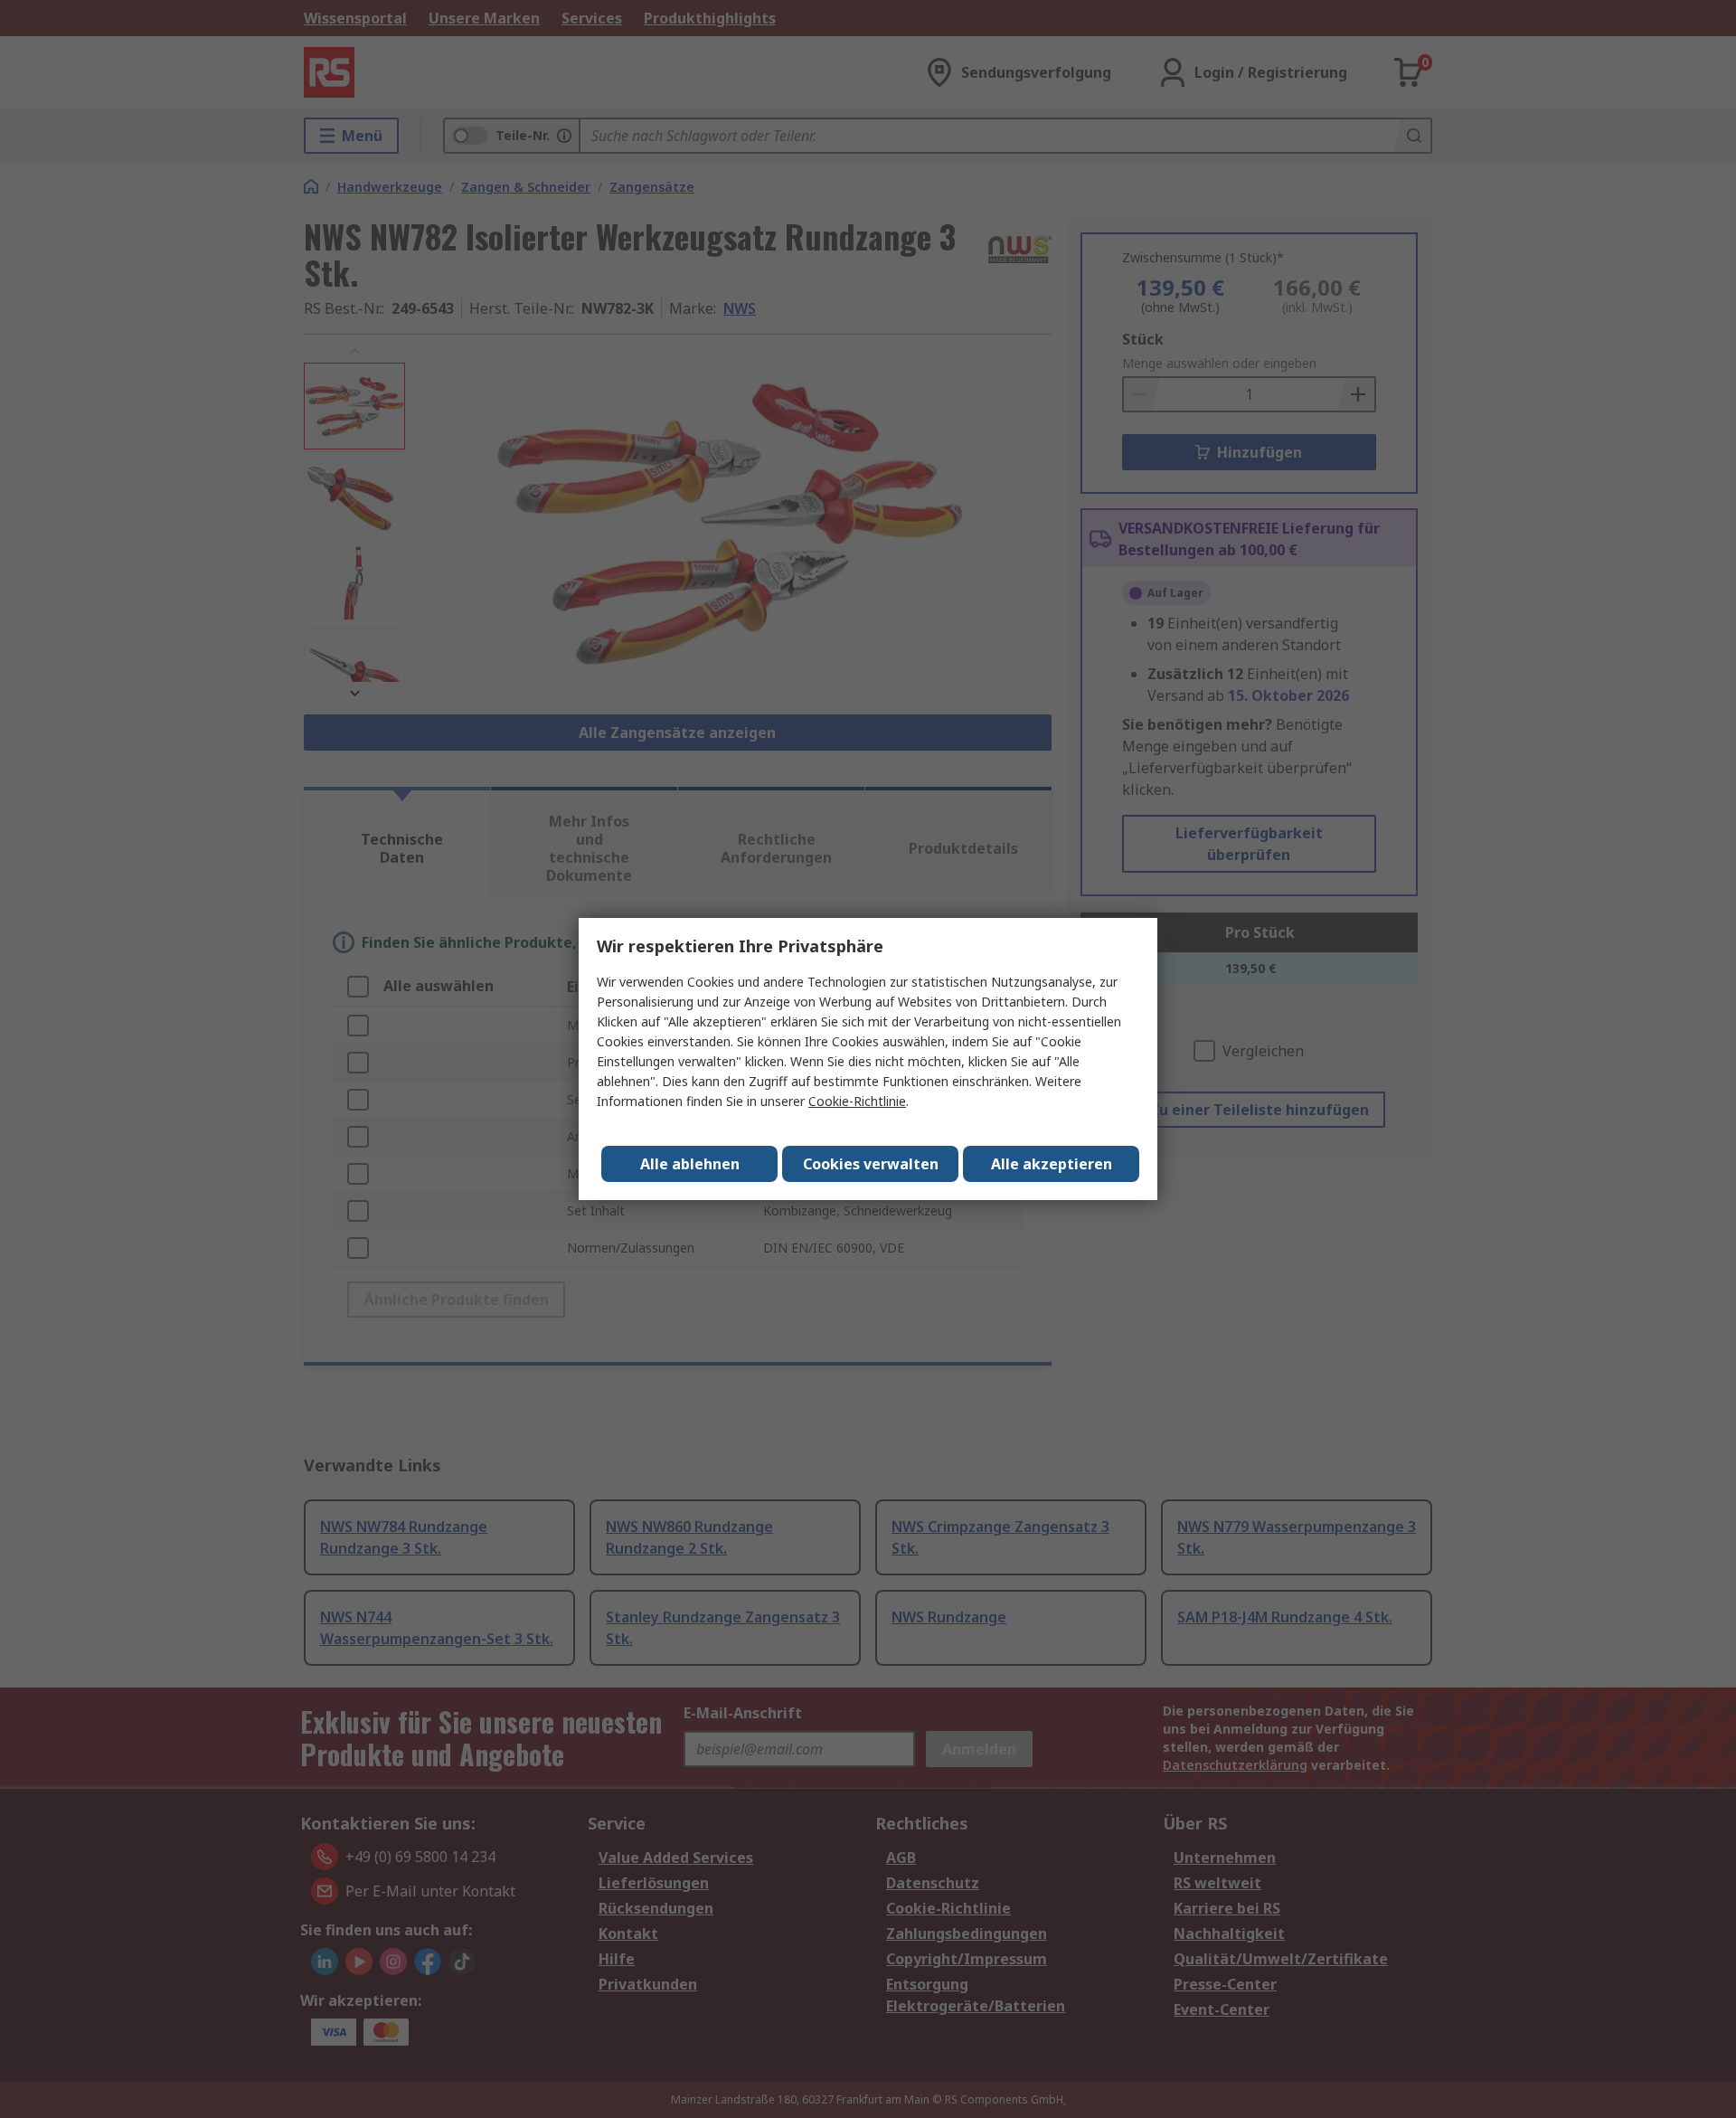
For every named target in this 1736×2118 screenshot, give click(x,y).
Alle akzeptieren (1052, 1164)
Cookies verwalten (871, 1164)
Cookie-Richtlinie (857, 1101)
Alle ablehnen (690, 1164)
